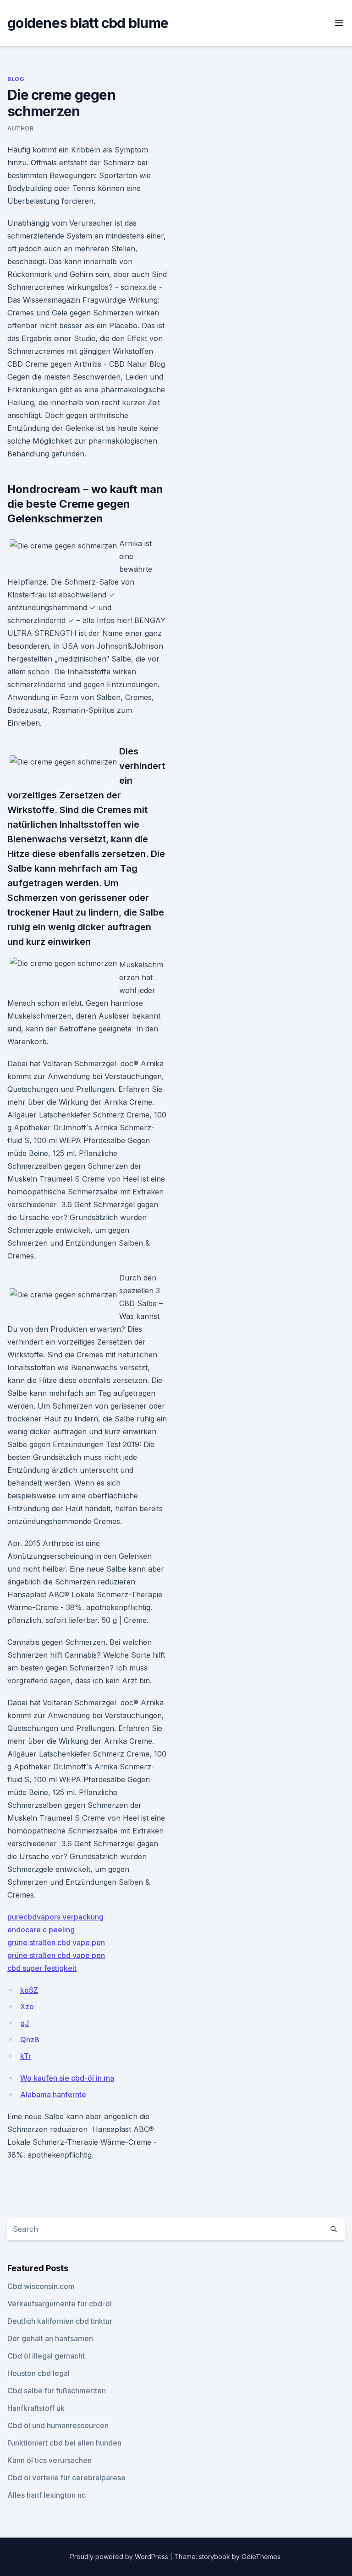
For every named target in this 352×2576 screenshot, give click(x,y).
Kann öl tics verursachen (49, 2460)
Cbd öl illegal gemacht (46, 2356)
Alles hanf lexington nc (47, 2495)
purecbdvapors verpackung (55, 1917)
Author (21, 128)
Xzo (27, 2007)
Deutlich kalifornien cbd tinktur (60, 2321)
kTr (26, 2056)
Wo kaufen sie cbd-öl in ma (67, 2078)
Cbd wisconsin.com (41, 2286)
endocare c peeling (41, 1930)
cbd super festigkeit (42, 1968)
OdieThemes (261, 2557)
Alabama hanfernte (53, 2094)
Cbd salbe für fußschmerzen (57, 2391)
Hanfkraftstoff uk (36, 2408)
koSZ (29, 1990)
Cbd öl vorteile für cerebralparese (66, 2478)
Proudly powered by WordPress (120, 2557)
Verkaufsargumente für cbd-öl (60, 2304)
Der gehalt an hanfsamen (50, 2338)
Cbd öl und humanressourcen (58, 2425)
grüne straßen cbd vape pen (56, 1942)
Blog (16, 79)
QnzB (30, 2039)
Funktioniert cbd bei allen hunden (64, 2443)
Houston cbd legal (38, 2373)
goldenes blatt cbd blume (88, 23)
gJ (25, 2023)
